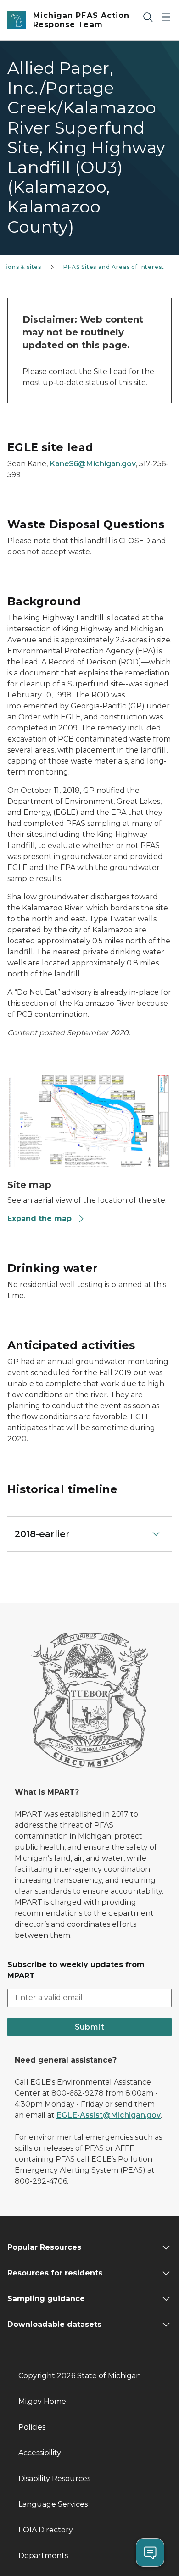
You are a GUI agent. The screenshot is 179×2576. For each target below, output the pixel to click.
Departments (43, 2556)
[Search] (148, 17)
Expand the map (39, 1218)
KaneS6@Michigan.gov (93, 464)
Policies (32, 2427)
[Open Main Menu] (166, 17)
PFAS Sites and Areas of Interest (114, 267)
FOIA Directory (46, 2530)
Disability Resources (54, 2478)
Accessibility (40, 2453)
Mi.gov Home (42, 2401)
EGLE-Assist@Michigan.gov (109, 2115)
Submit (90, 2027)
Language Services (53, 2504)
